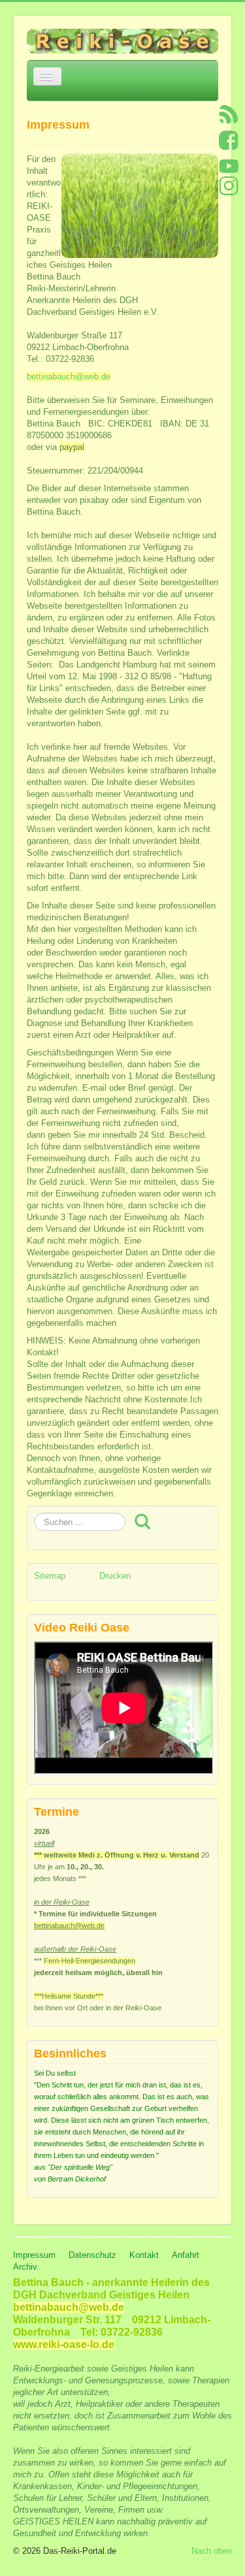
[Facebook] (229, 139)
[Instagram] (229, 185)
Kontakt (144, 2255)
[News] (229, 113)
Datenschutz (92, 2255)
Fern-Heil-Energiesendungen (90, 1961)
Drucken (115, 1576)
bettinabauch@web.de (69, 377)
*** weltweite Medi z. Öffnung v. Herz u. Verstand (117, 1855)
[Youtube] (229, 166)
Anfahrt (186, 2255)
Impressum (34, 2255)
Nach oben (212, 2551)
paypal (72, 447)
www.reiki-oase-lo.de (64, 2344)
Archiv (25, 2267)
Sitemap (50, 1576)
